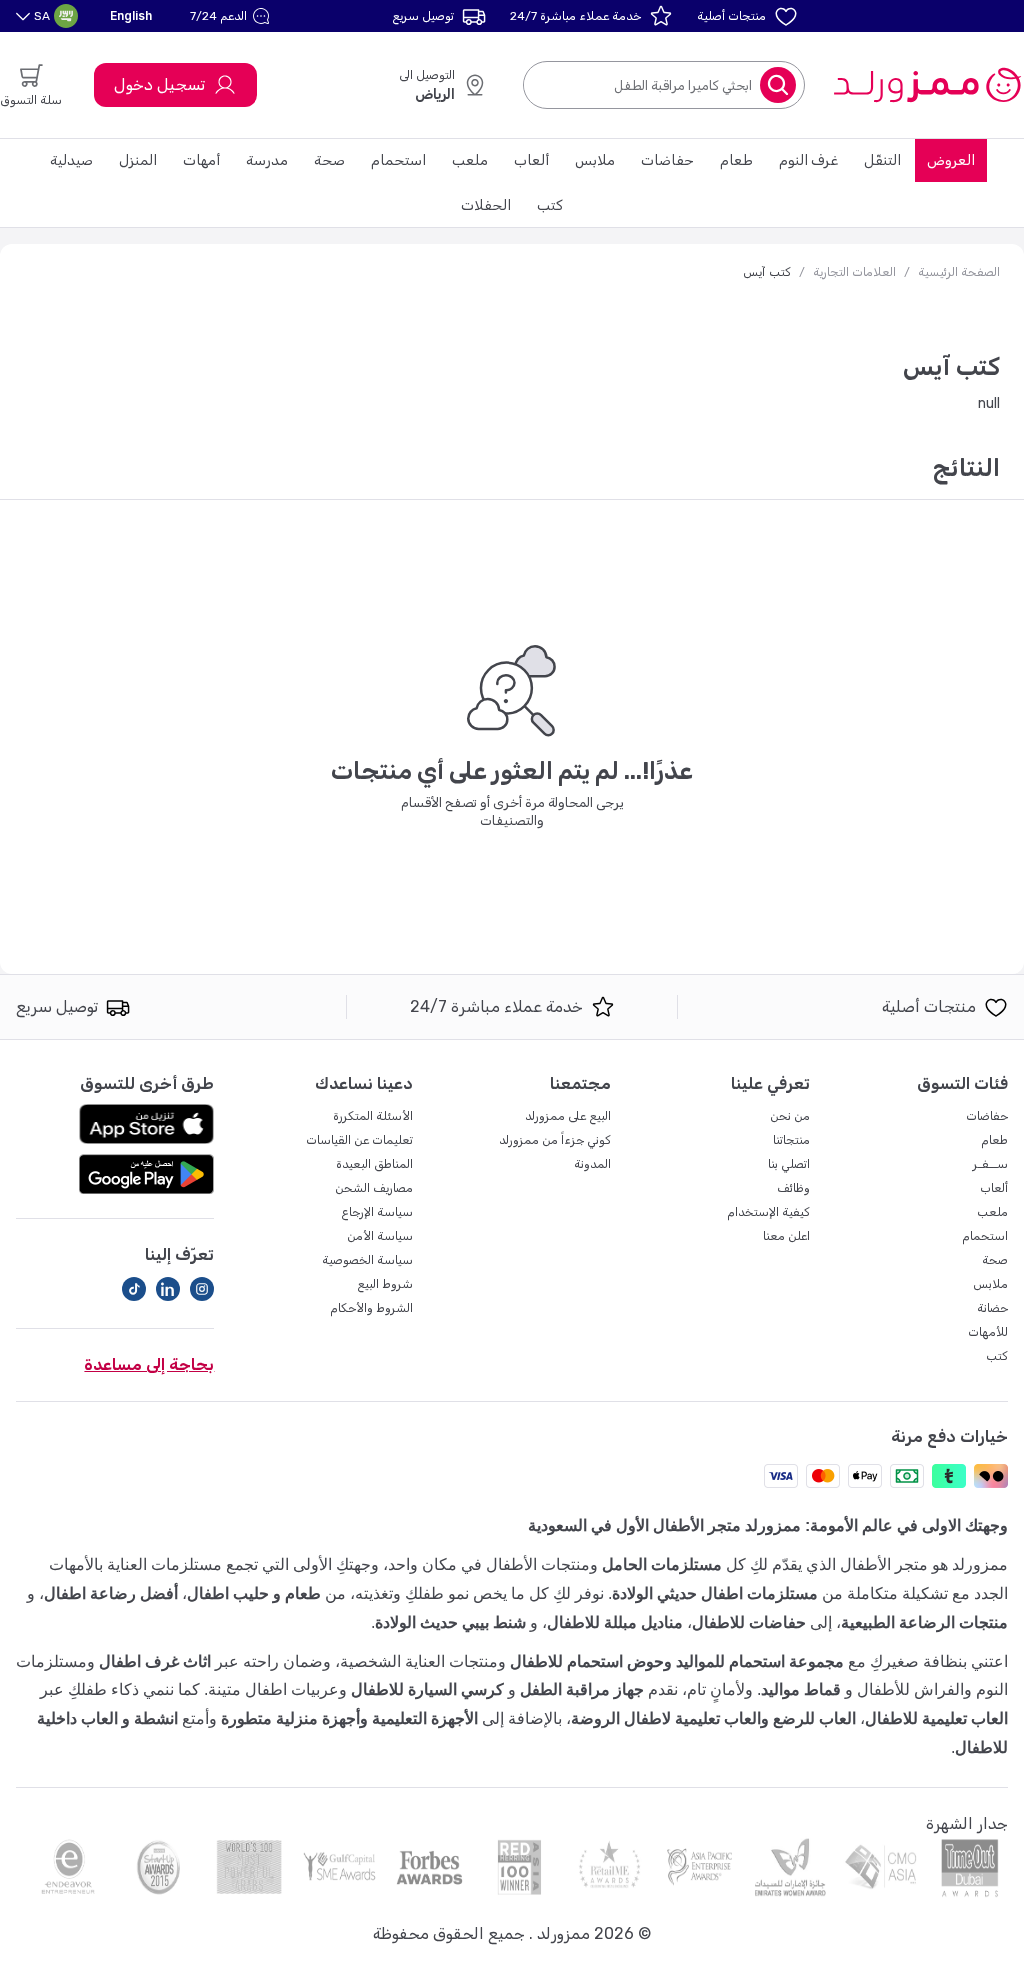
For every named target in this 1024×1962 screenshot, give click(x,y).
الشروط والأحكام (371, 1308)
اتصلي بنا (789, 1164)
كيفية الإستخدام (768, 1212)
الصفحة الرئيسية (959, 272)
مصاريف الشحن (374, 1188)
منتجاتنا (791, 1140)
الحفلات (486, 205)
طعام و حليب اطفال (254, 1593)
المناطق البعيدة (374, 1164)
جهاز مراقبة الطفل (582, 1689)
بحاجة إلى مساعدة (149, 1364)
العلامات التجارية (854, 272)
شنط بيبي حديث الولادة (450, 1622)
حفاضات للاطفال (749, 1622)
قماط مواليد (801, 1689)
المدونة (592, 1164)
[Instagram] (202, 1289)
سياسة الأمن (380, 1236)
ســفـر (990, 1164)
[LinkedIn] (168, 1289)
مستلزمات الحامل (662, 1564)
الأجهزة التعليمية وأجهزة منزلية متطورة (349, 1718)
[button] (232, 16)
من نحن (790, 1116)
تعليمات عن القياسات (359, 1140)
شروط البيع (385, 1284)
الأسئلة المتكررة (373, 1116)
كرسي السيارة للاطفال (427, 1689)
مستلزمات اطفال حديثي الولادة (715, 1593)
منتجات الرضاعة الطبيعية (924, 1622)
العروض (951, 160)
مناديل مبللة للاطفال (615, 1622)
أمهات (201, 160)
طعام (736, 160)
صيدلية (71, 160)
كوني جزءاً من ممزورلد (555, 1140)
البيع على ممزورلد (568, 1116)
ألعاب (531, 160)
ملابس (595, 160)
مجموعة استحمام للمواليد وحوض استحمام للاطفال (677, 1661)
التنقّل (882, 160)
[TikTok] (134, 1289)
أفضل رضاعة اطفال (111, 1593)
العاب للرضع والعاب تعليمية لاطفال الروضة (713, 1718)
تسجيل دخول (159, 84)
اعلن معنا (786, 1236)
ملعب (470, 160)
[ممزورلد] (926, 85)
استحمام (398, 160)
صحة (329, 160)
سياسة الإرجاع (377, 1212)
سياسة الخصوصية (367, 1260)
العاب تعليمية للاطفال (936, 1718)
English (131, 15)
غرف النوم (808, 160)
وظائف (793, 1188)
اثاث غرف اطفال (155, 1661)
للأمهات (988, 1332)
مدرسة (267, 160)
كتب (550, 205)
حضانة (992, 1308)
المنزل (138, 160)
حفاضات (667, 160)
